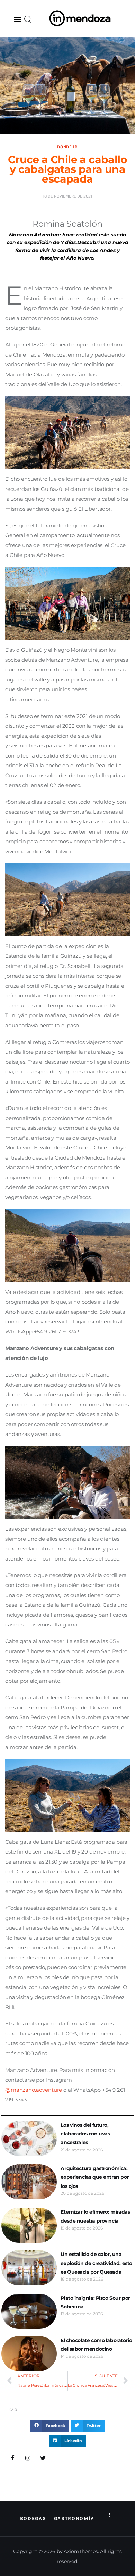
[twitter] (43, 2458)
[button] (18, 19)
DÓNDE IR (67, 147)
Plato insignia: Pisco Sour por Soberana (95, 2302)
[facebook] (13, 2458)
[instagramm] (28, 2458)
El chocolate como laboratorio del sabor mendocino (96, 2345)
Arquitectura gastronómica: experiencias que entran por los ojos (95, 2177)
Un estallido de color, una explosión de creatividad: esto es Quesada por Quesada (96, 2263)
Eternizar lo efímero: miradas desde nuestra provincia (95, 2216)
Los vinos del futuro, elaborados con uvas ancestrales (85, 2134)
